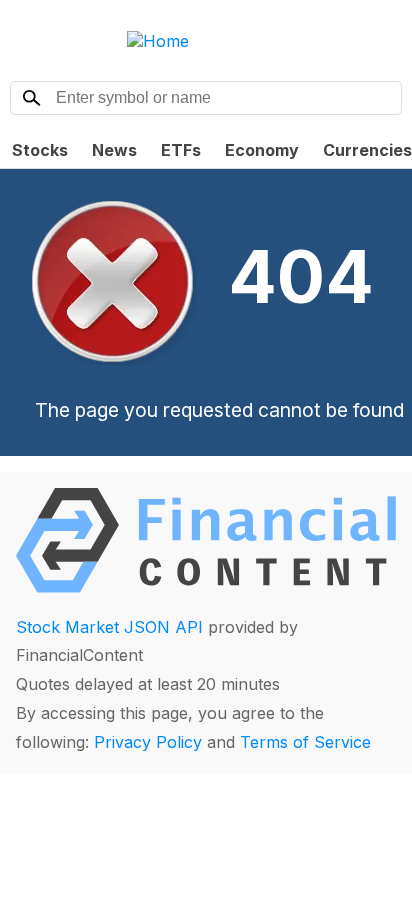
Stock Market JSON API (109, 627)
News (114, 150)
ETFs (181, 150)
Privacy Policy (148, 742)
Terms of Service (305, 742)
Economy (262, 150)
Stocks (40, 150)
